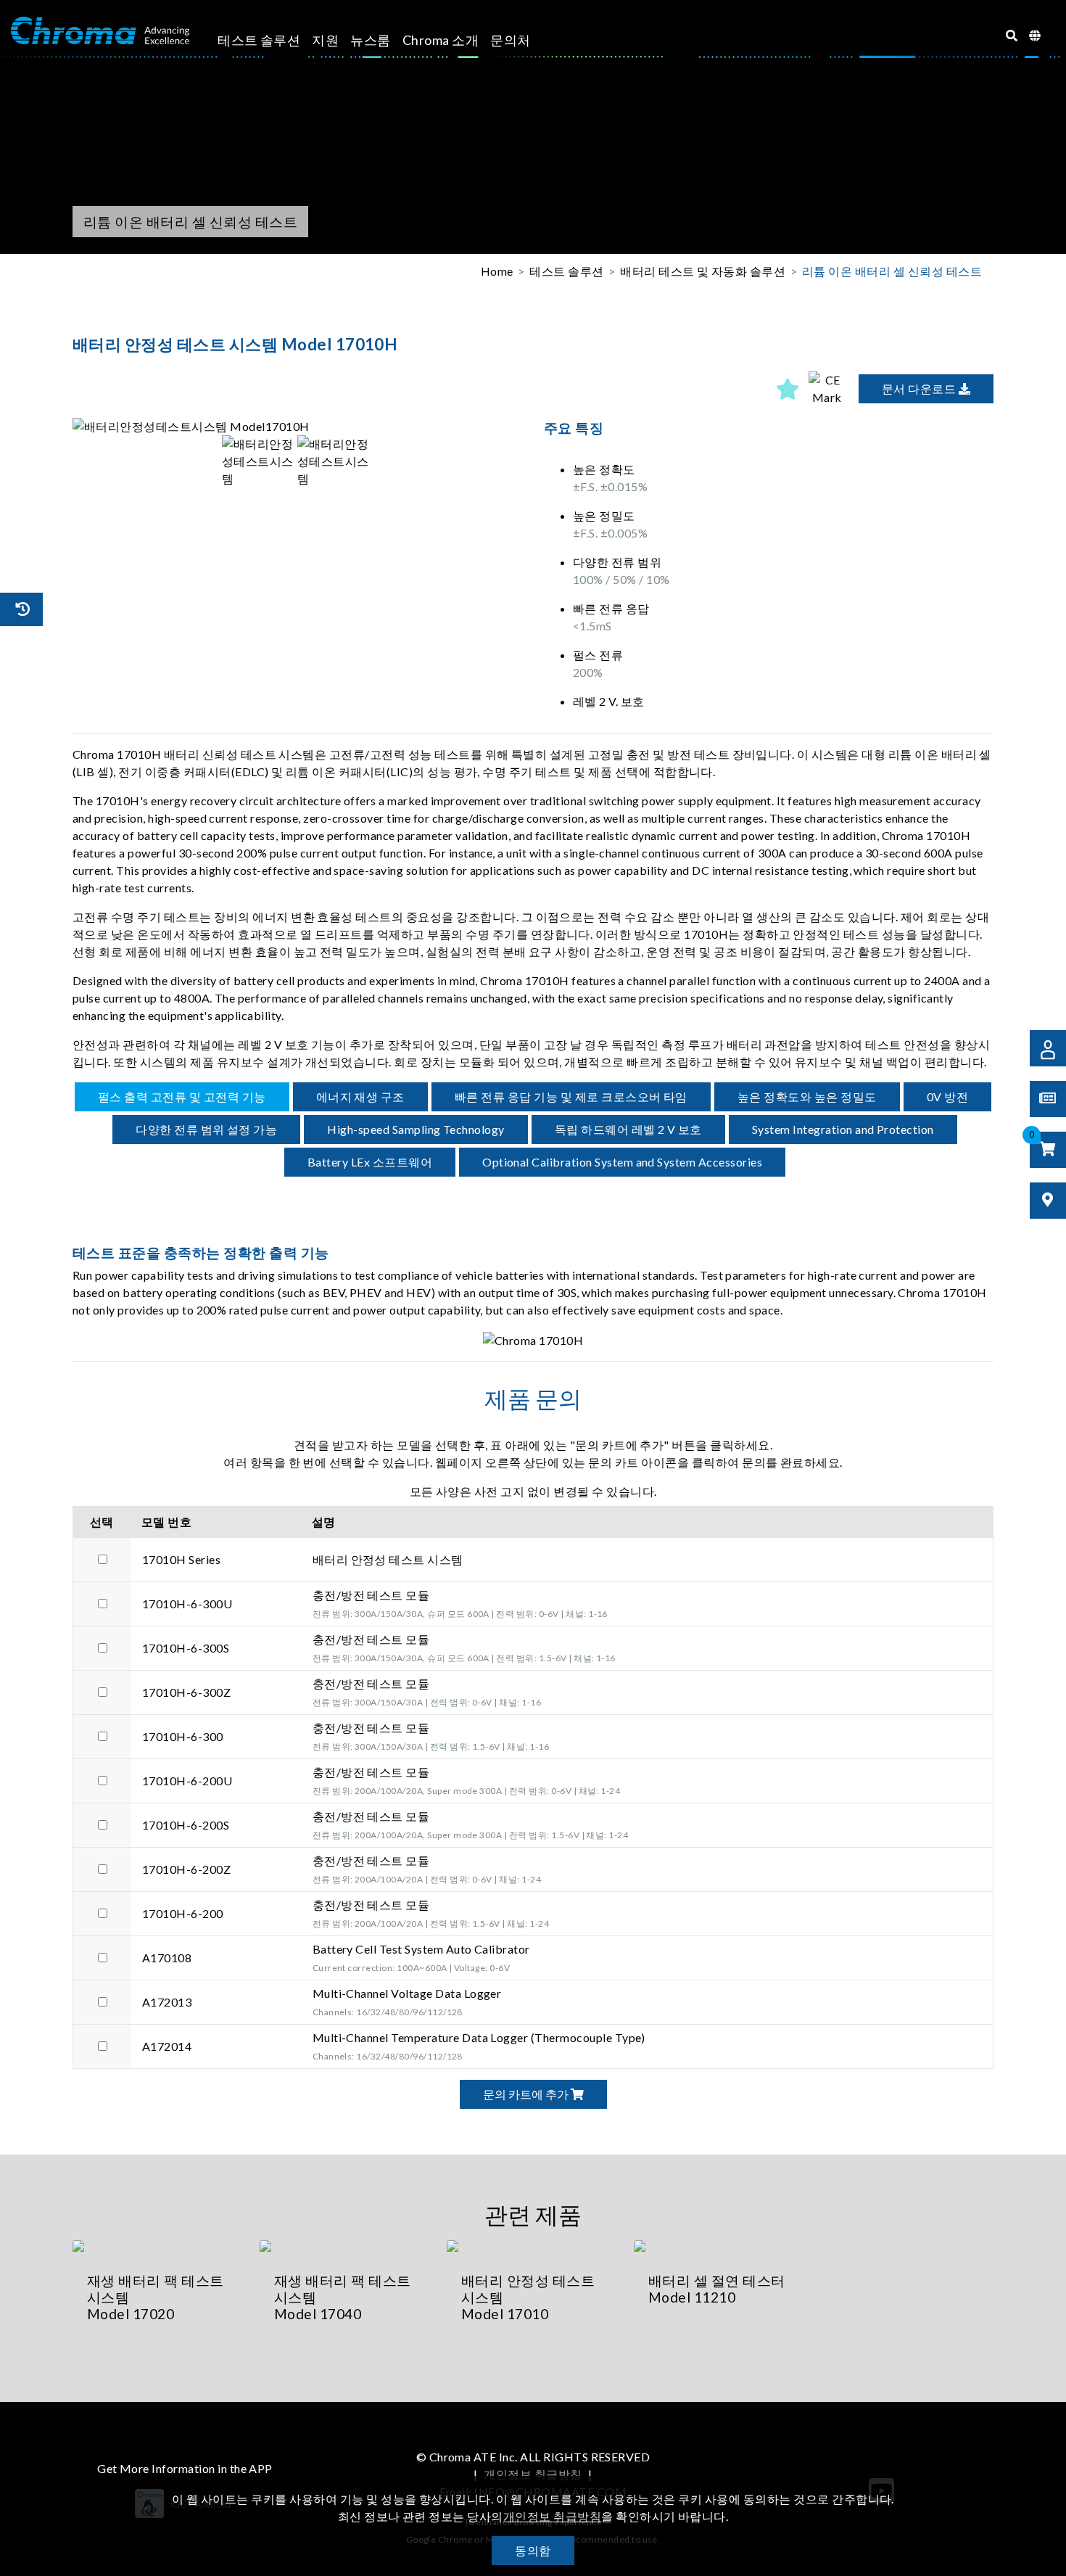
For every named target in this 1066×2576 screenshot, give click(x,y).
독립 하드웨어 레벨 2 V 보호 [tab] (628, 1129)
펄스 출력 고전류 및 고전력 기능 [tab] (182, 1096)
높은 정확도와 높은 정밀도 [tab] (807, 1096)
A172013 (167, 2002)
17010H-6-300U (187, 1604)
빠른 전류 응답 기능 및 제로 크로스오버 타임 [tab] (571, 1096)
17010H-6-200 (183, 1913)
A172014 (167, 2046)
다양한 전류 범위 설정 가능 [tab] (206, 1129)
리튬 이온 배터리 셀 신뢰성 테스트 (892, 271)
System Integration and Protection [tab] (843, 1129)
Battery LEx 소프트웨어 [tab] (370, 1162)
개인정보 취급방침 (533, 2474)
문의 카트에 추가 (527, 2094)
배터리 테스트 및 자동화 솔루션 (703, 271)
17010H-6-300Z (186, 1692)
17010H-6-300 (183, 1736)
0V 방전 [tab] (947, 1096)
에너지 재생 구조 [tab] (360, 1096)
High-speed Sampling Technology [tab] (416, 1129)
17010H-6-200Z (186, 1869)
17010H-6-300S (186, 1648)
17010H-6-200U (187, 1781)
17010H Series (181, 1559)
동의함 (533, 2550)
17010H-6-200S (186, 1825)
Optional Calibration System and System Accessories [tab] (622, 1162)
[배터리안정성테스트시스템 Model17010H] (297, 427)
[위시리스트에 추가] (788, 389)
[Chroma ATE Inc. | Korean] (100, 31)
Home (497, 271)
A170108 (167, 1958)
